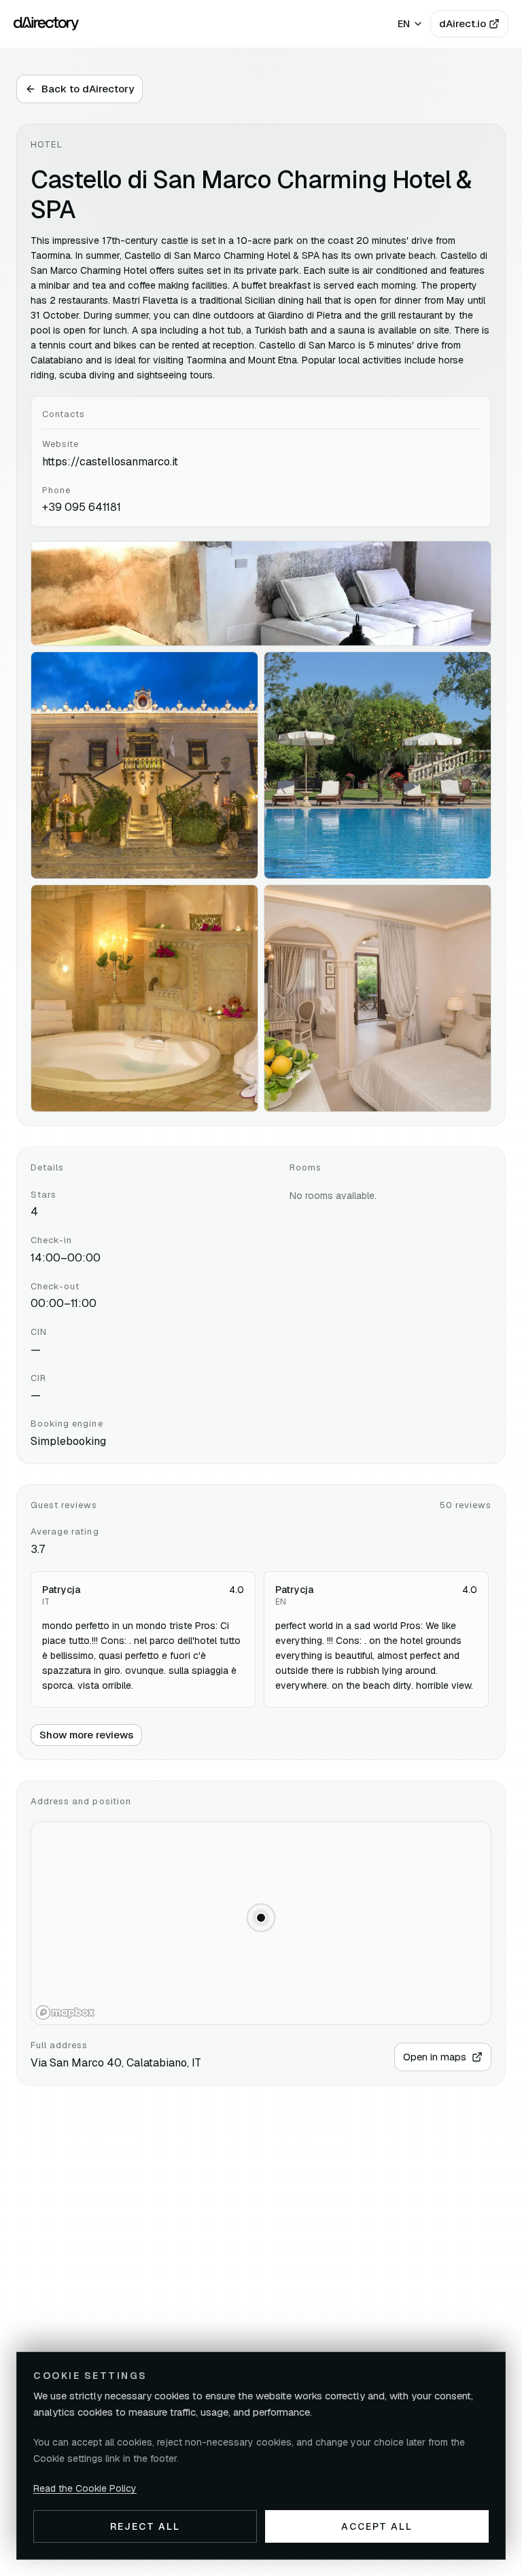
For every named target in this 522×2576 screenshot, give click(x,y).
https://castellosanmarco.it (110, 462)
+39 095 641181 (82, 507)
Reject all (145, 2526)
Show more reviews (86, 1735)
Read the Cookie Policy (85, 2488)
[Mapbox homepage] (65, 2012)
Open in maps (435, 2057)
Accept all (377, 2526)
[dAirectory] (46, 24)
